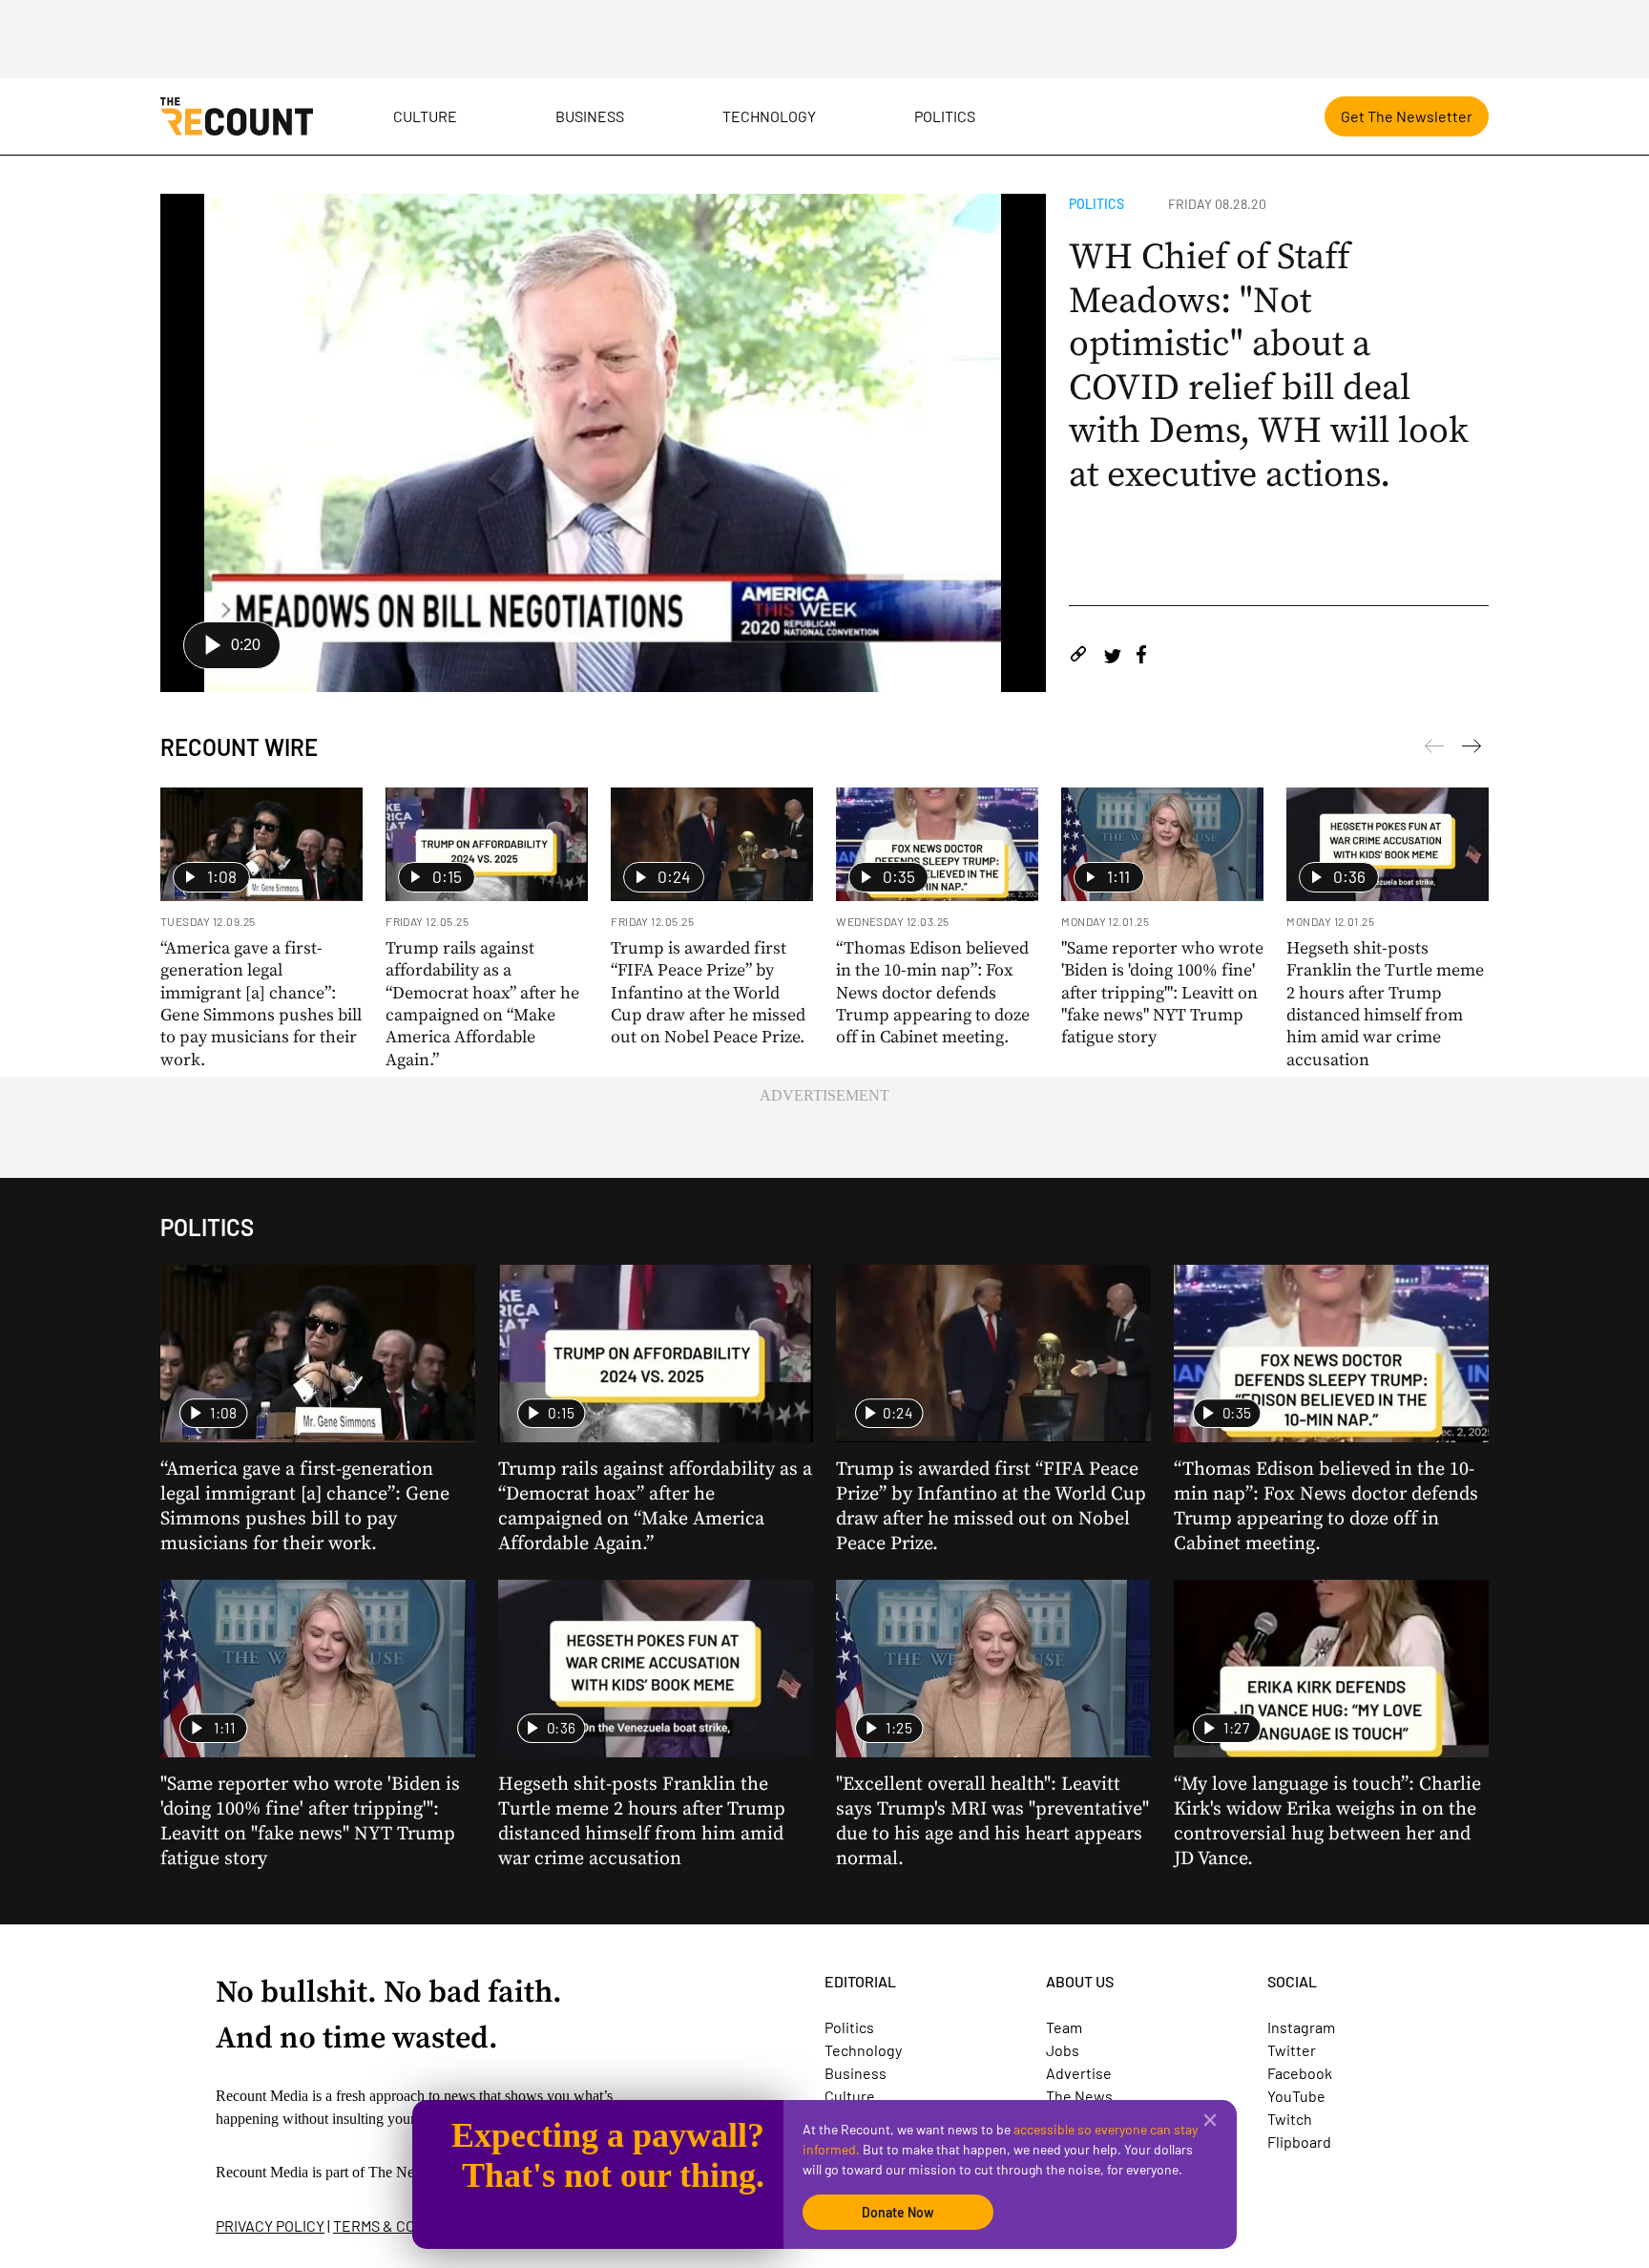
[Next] (1434, 749)
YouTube (1296, 2096)
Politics (945, 116)
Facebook (1300, 2073)
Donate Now (898, 2212)
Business (590, 116)
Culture (425, 116)
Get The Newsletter (1407, 116)
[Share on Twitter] (1112, 657)
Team (1064, 2027)
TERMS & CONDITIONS (407, 2226)
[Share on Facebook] (1141, 657)
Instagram (1301, 2027)
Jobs (1063, 2050)
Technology (769, 116)
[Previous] (1472, 749)
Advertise (1079, 2073)
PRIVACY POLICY (270, 2226)
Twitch (1290, 2119)
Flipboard (1299, 2142)
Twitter (1292, 2050)
